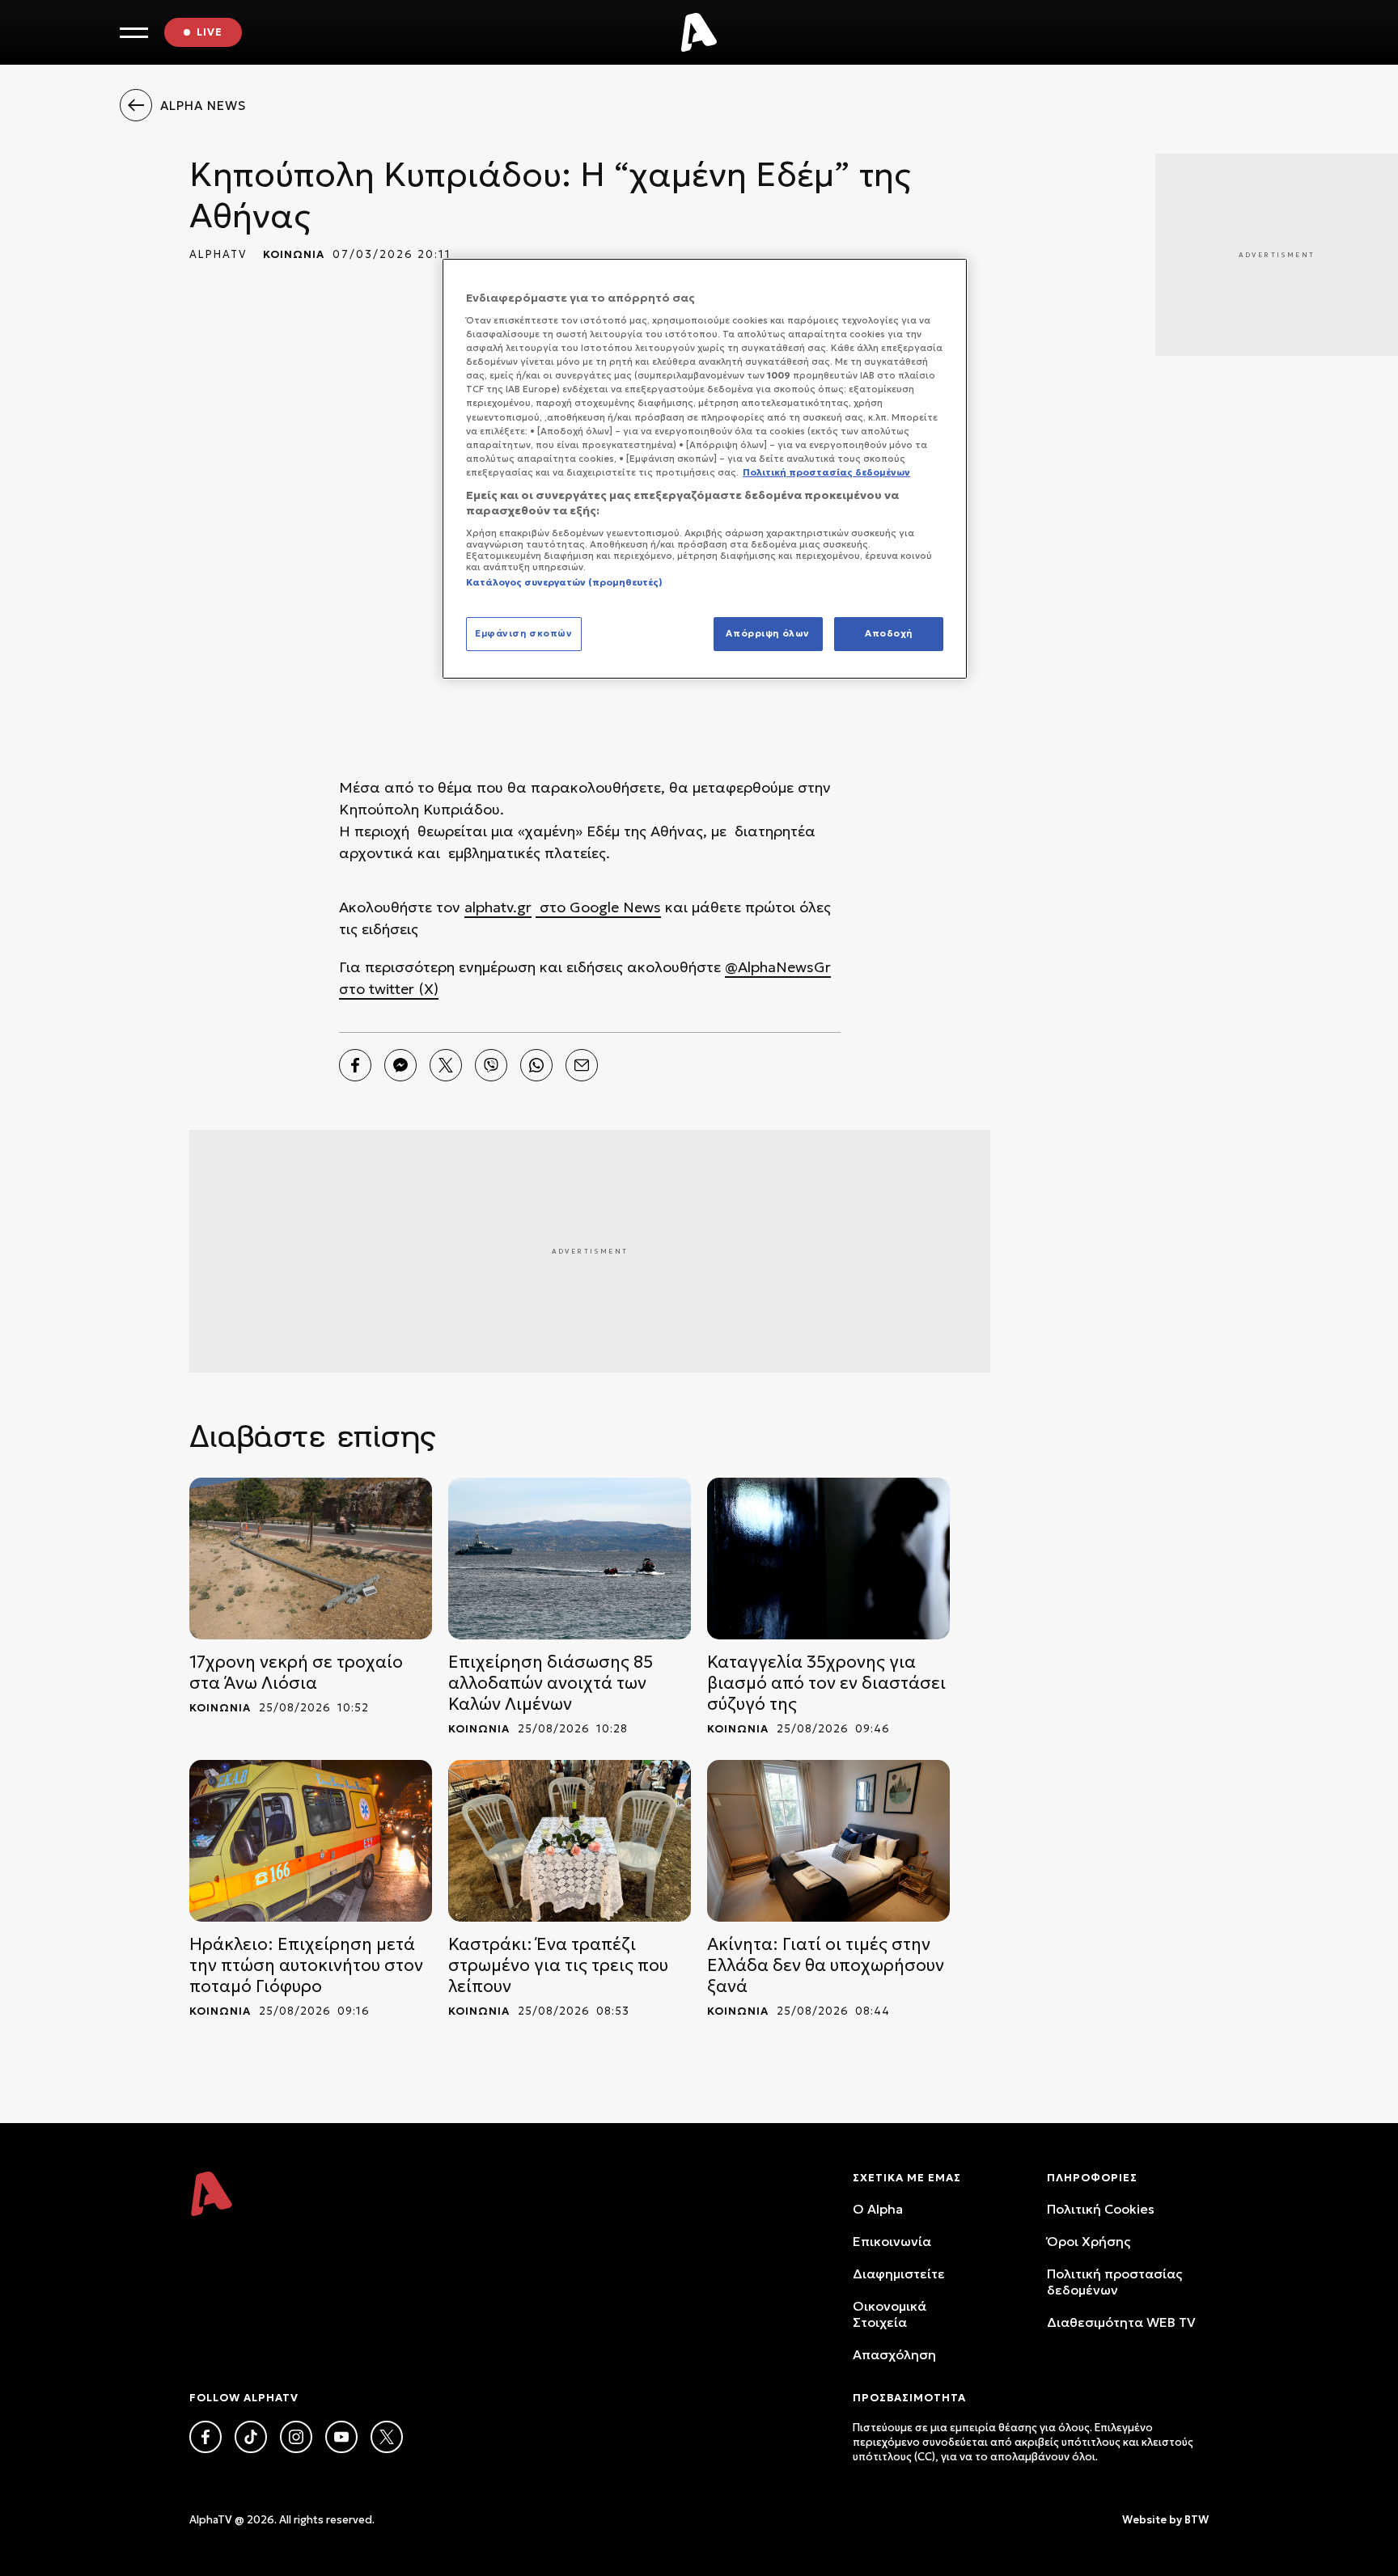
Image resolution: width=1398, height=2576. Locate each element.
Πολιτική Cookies (1101, 2209)
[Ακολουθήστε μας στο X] (387, 2437)
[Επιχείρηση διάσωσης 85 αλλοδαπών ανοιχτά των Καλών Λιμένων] (570, 1559)
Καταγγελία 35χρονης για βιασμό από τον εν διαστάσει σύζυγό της (826, 1683)
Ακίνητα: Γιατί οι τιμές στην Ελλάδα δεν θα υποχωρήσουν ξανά (826, 1965)
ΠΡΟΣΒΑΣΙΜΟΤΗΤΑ (909, 2398)
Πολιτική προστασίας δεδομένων (1114, 2282)
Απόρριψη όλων (767, 633)
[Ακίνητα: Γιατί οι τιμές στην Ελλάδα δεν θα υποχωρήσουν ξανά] (828, 1841)
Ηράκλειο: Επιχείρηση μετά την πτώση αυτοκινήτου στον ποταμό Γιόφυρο (306, 1965)
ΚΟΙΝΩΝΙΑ (294, 254)
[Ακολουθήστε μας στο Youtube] (341, 2437)
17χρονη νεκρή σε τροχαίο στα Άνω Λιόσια (296, 1673)
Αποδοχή (889, 633)
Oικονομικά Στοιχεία (890, 2314)
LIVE (210, 32)
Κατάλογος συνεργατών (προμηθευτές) (564, 582)
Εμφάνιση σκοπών (524, 633)
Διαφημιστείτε (899, 2274)
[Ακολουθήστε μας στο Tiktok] (251, 2437)
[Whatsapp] (536, 1065)
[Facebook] (355, 1065)
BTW (1197, 2520)
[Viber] (491, 1065)
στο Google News (598, 907)
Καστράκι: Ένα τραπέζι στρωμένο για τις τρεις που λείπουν (558, 1965)
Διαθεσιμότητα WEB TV (1121, 2322)
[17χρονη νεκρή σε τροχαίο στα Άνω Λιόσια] (311, 1559)
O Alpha (878, 2209)
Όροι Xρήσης (1089, 2241)
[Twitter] (446, 1065)
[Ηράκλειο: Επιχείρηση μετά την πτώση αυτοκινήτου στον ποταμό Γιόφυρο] (311, 1841)
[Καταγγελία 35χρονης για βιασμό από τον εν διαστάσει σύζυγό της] (828, 1559)
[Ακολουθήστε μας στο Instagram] (296, 2437)
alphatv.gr (498, 907)
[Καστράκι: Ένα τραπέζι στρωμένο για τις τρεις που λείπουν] (570, 1841)
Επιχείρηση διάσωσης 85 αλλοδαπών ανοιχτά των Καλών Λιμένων (551, 1683)
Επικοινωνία (892, 2241)
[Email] (582, 1065)
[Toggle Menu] (134, 33)
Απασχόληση (894, 2354)
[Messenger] (400, 1065)
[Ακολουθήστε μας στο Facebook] (205, 2437)
